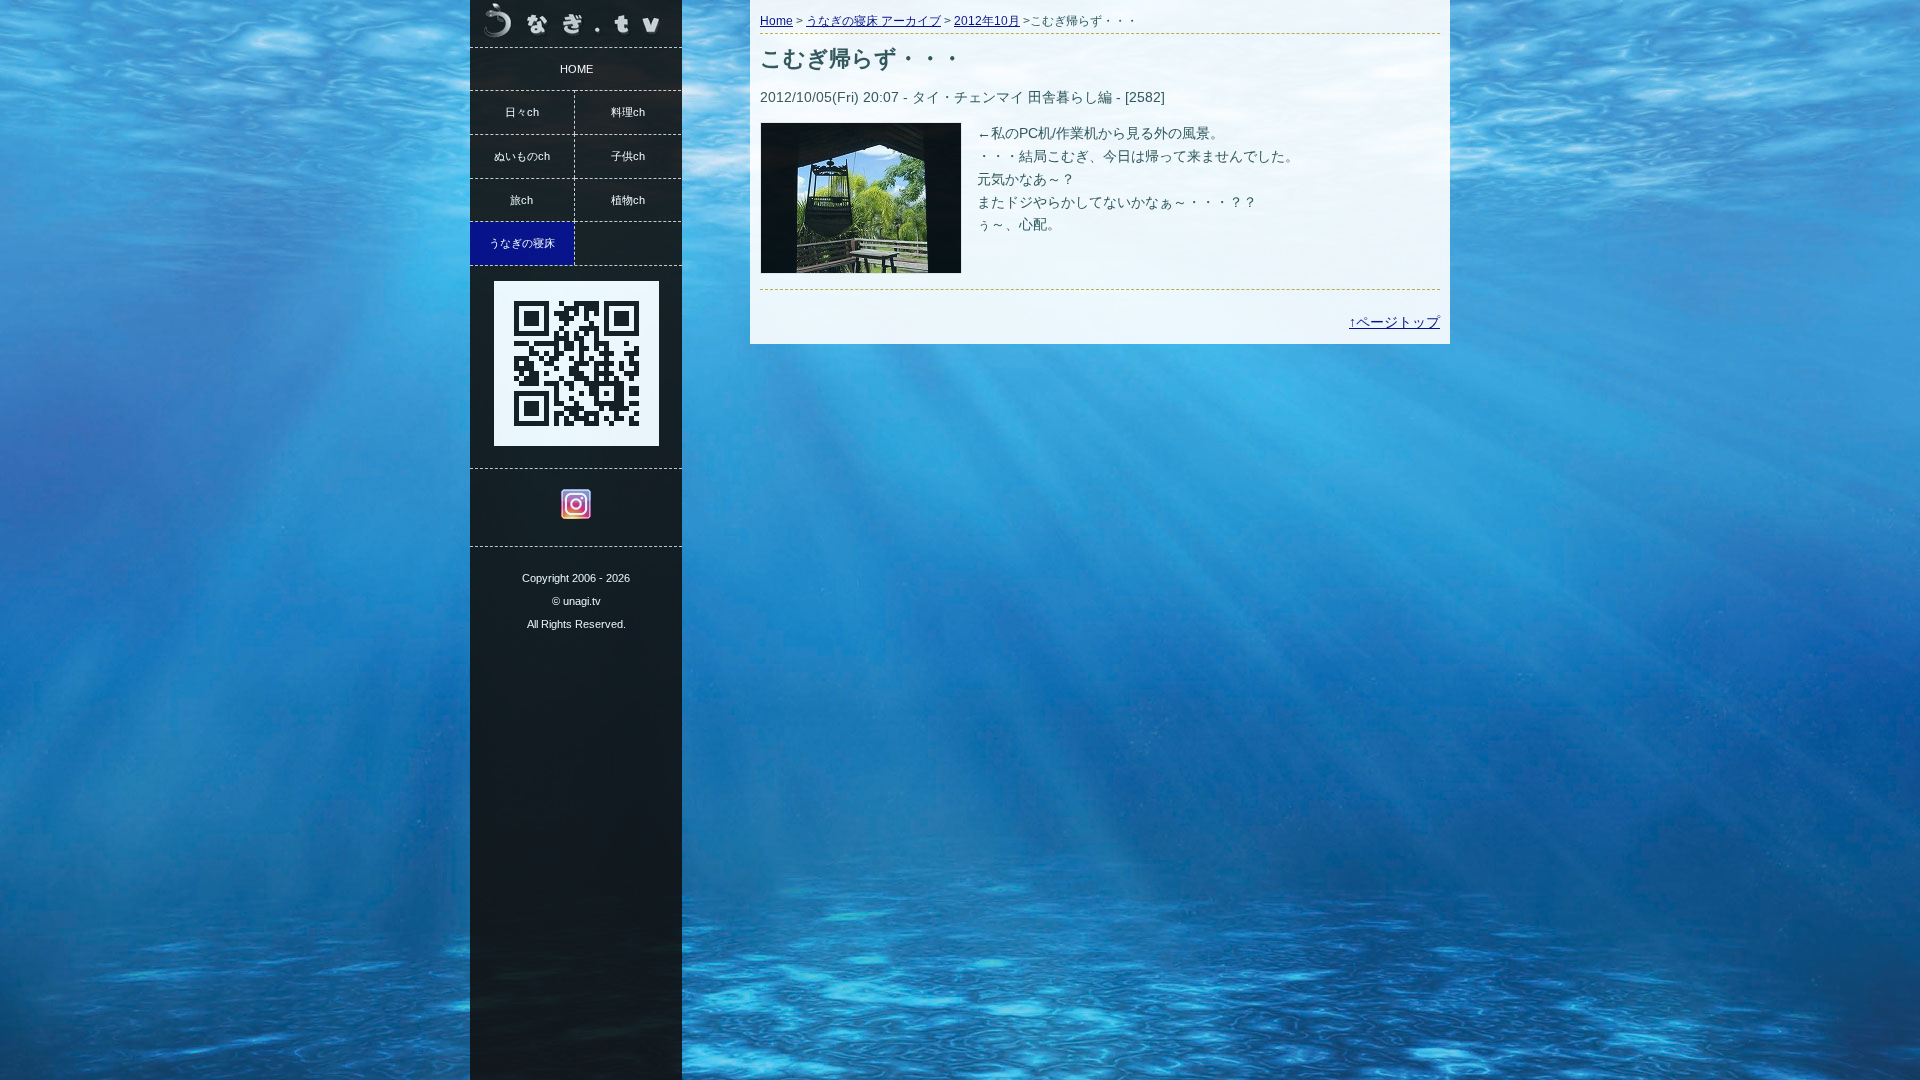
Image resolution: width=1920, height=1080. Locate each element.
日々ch (522, 112)
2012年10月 (987, 21)
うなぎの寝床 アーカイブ (873, 21)
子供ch (628, 156)
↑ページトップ (1394, 322)
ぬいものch (522, 156)
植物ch (628, 200)
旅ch (521, 200)
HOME (576, 69)
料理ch (628, 112)
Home (776, 21)
